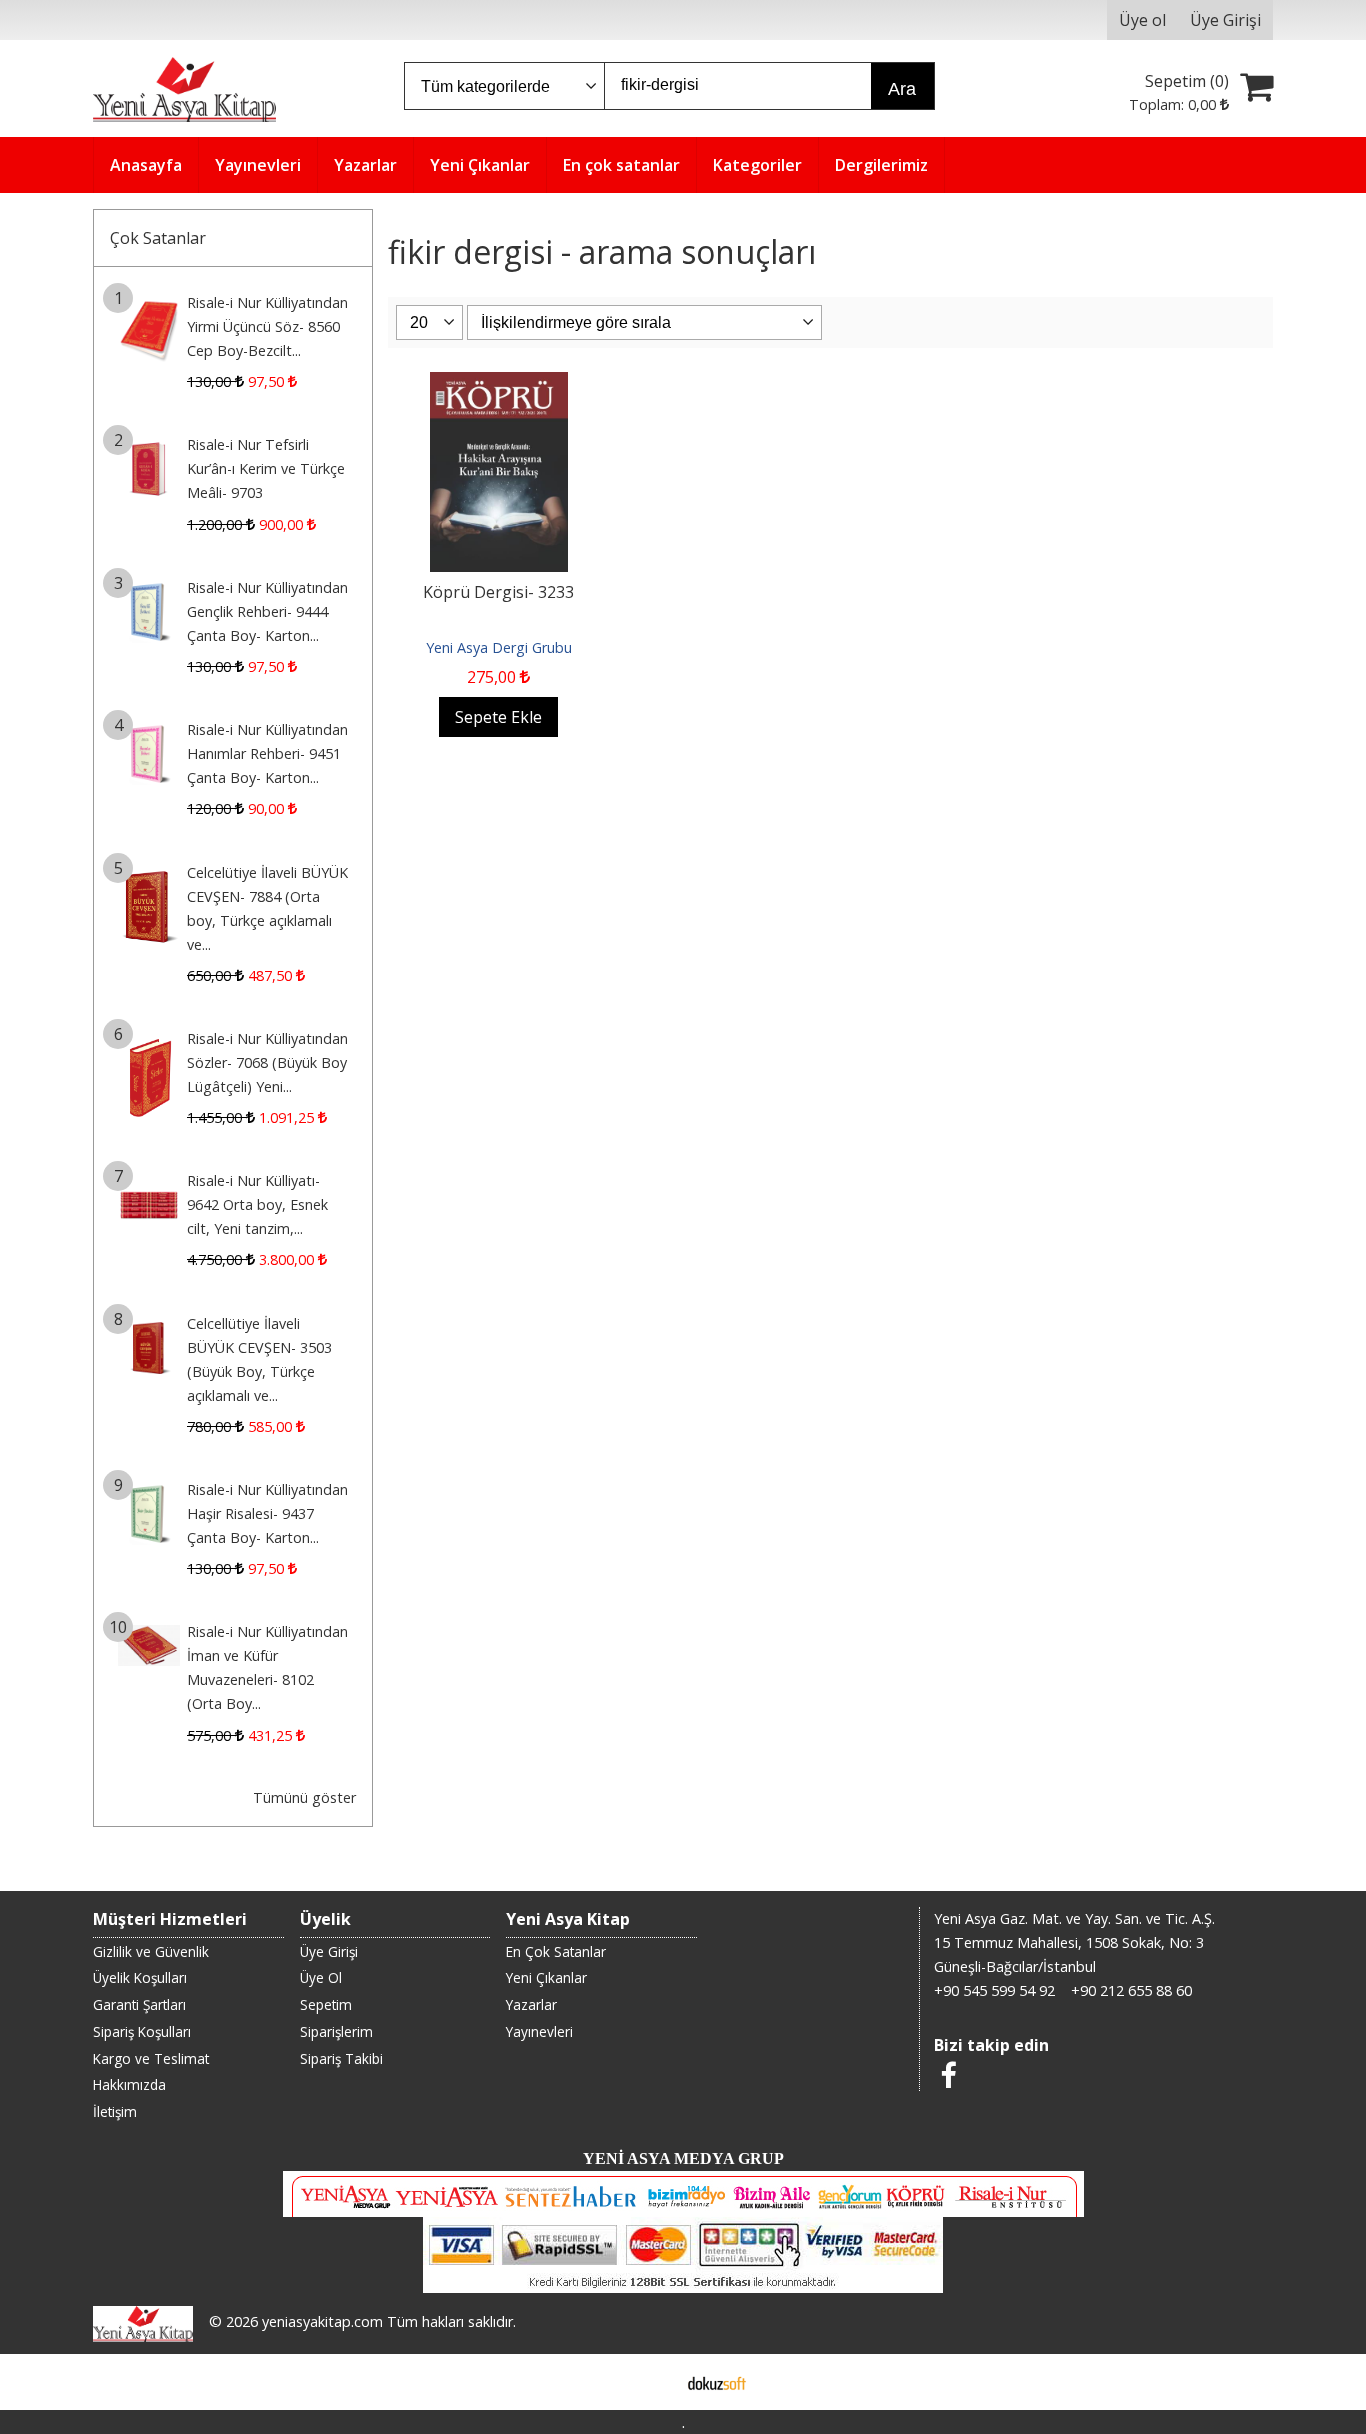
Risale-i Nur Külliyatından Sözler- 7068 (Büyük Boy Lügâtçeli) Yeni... (267, 1062)
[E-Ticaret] (717, 2382)
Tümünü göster (304, 1797)
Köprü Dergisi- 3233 (498, 592)
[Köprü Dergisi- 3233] (499, 384)
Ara (902, 89)
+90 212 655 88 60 (1131, 1990)
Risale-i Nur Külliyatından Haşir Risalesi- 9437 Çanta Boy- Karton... (267, 1513)
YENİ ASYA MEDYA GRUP (683, 2158)
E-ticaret (651, 2382)
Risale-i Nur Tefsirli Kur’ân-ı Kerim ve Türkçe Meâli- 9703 (266, 468)
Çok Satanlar (158, 238)
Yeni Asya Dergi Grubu (499, 647)
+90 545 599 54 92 (994, 1990)
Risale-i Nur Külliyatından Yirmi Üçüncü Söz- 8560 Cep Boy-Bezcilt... (267, 326)
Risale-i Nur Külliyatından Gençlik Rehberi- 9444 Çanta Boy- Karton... (267, 611)
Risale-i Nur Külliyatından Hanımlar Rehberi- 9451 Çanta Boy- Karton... (267, 753)
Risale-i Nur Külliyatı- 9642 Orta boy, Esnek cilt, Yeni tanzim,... (257, 1204)
